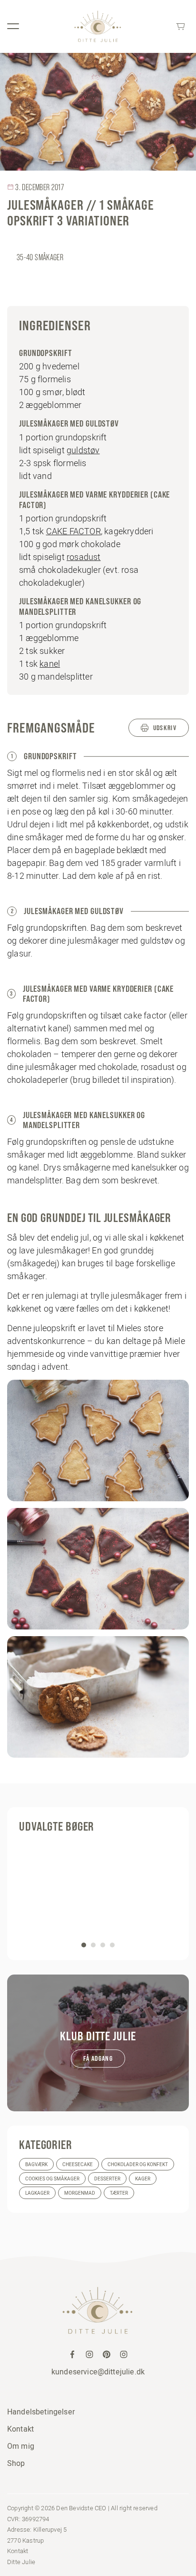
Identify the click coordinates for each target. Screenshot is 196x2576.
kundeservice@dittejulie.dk (98, 2372)
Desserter (107, 2179)
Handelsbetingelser (41, 2412)
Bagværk (36, 2164)
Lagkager (37, 2193)
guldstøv (83, 450)
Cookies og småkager (52, 2179)
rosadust (84, 557)
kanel (50, 664)
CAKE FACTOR (73, 531)
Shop (16, 2463)
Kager (143, 2179)
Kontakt (20, 2429)
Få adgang (98, 2058)
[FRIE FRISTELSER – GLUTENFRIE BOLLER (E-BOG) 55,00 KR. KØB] (98, 1894)
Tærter (119, 2193)
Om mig (21, 2446)
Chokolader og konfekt (138, 2164)
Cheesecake (78, 2164)
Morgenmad (80, 2193)
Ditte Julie (21, 2562)
